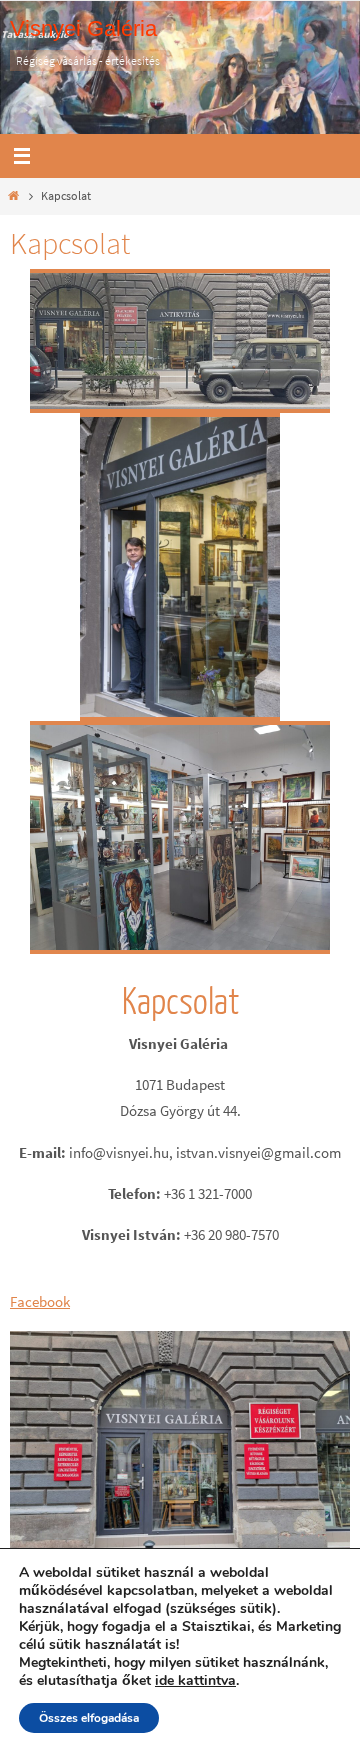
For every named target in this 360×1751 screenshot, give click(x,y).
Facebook (40, 1301)
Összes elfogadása (89, 1718)
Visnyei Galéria (83, 28)
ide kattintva (195, 1681)
